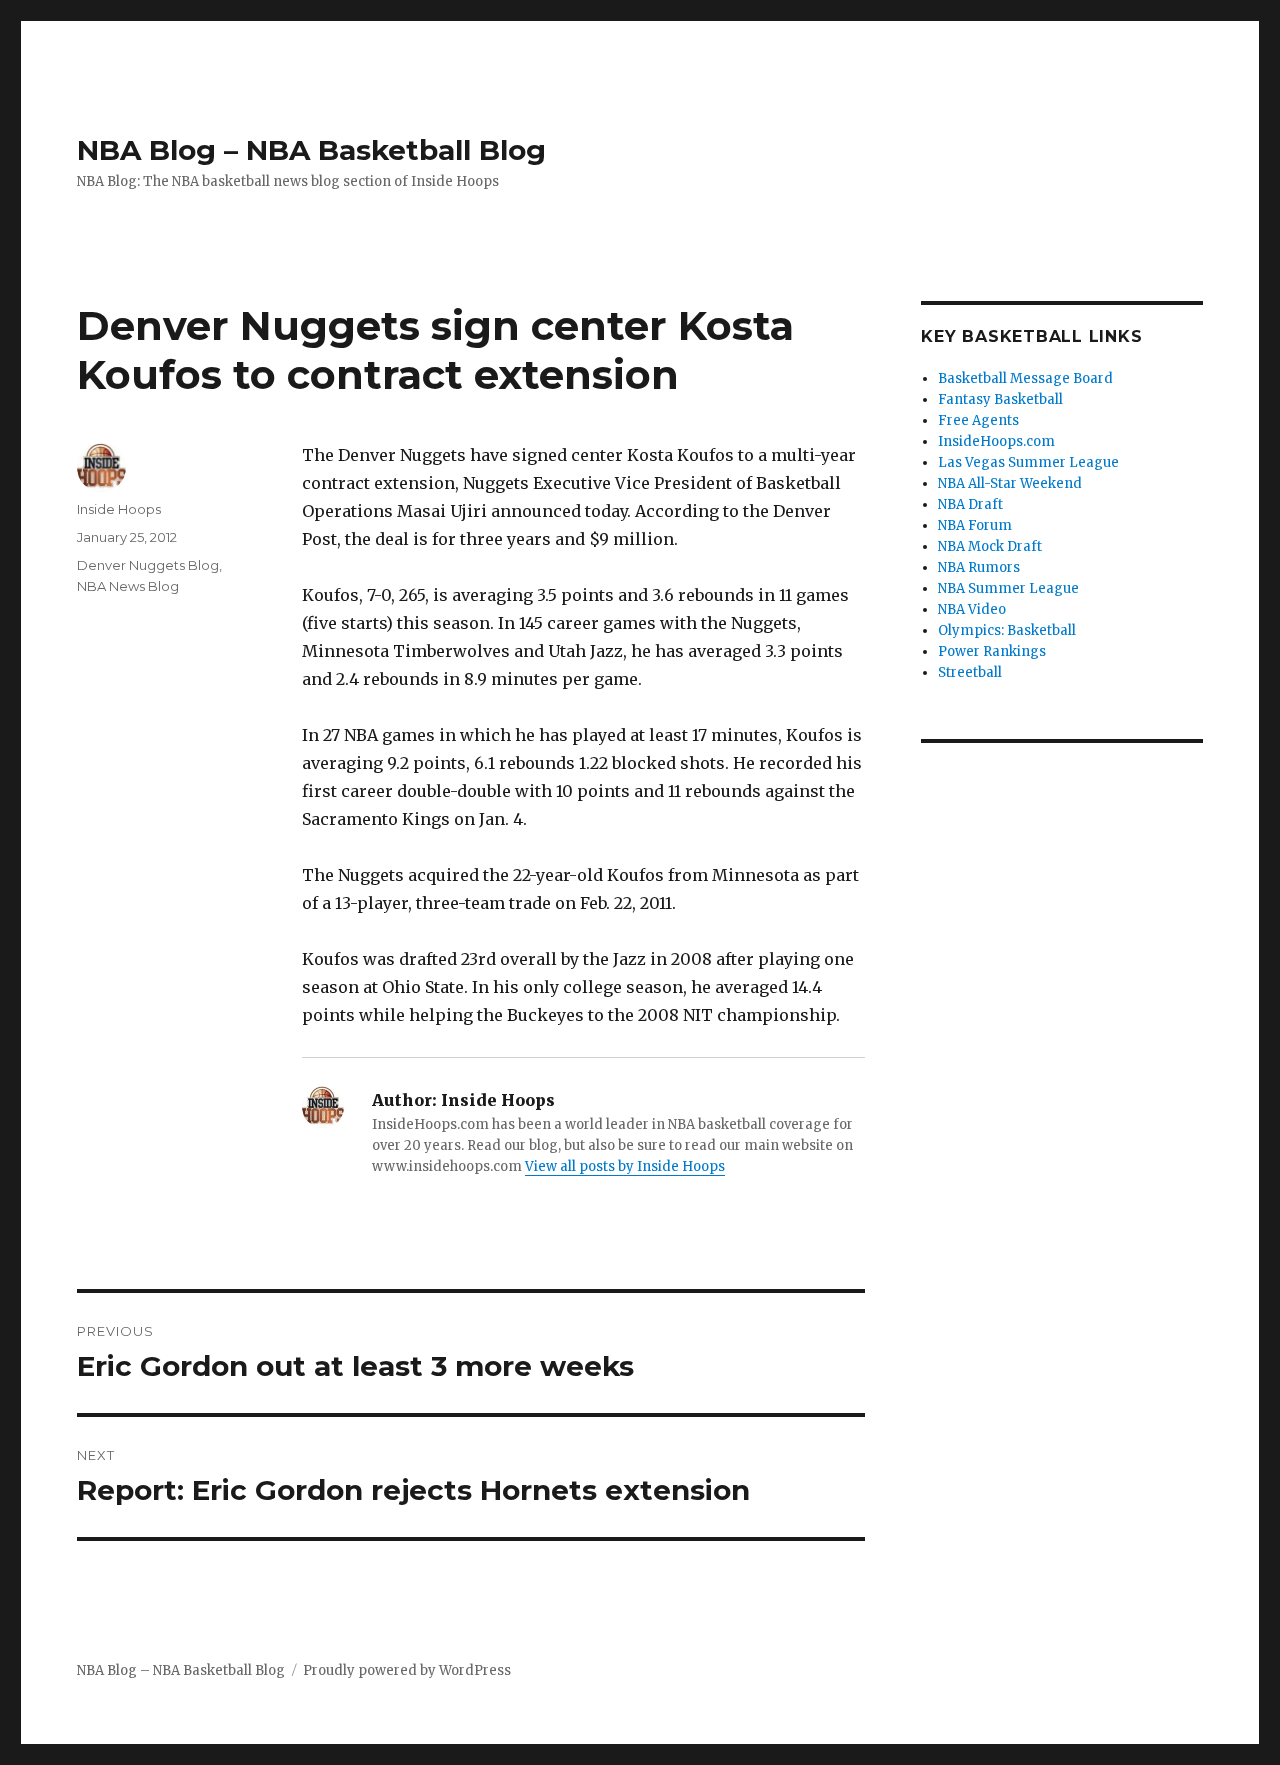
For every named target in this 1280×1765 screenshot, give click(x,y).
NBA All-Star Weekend (1010, 483)
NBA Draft (970, 504)
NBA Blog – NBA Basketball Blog (311, 150)
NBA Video (972, 609)
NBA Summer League (1008, 588)
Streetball (970, 672)
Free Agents (978, 420)
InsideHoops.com (996, 441)
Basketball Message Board (1025, 378)
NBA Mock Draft (990, 546)
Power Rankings (992, 651)
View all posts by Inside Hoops (625, 1166)
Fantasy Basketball (1000, 399)
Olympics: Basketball (1007, 630)
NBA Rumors (979, 567)
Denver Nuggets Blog (148, 565)
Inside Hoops (119, 509)
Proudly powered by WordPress (407, 1670)
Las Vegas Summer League (1028, 462)
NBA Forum (975, 525)
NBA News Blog (128, 586)
